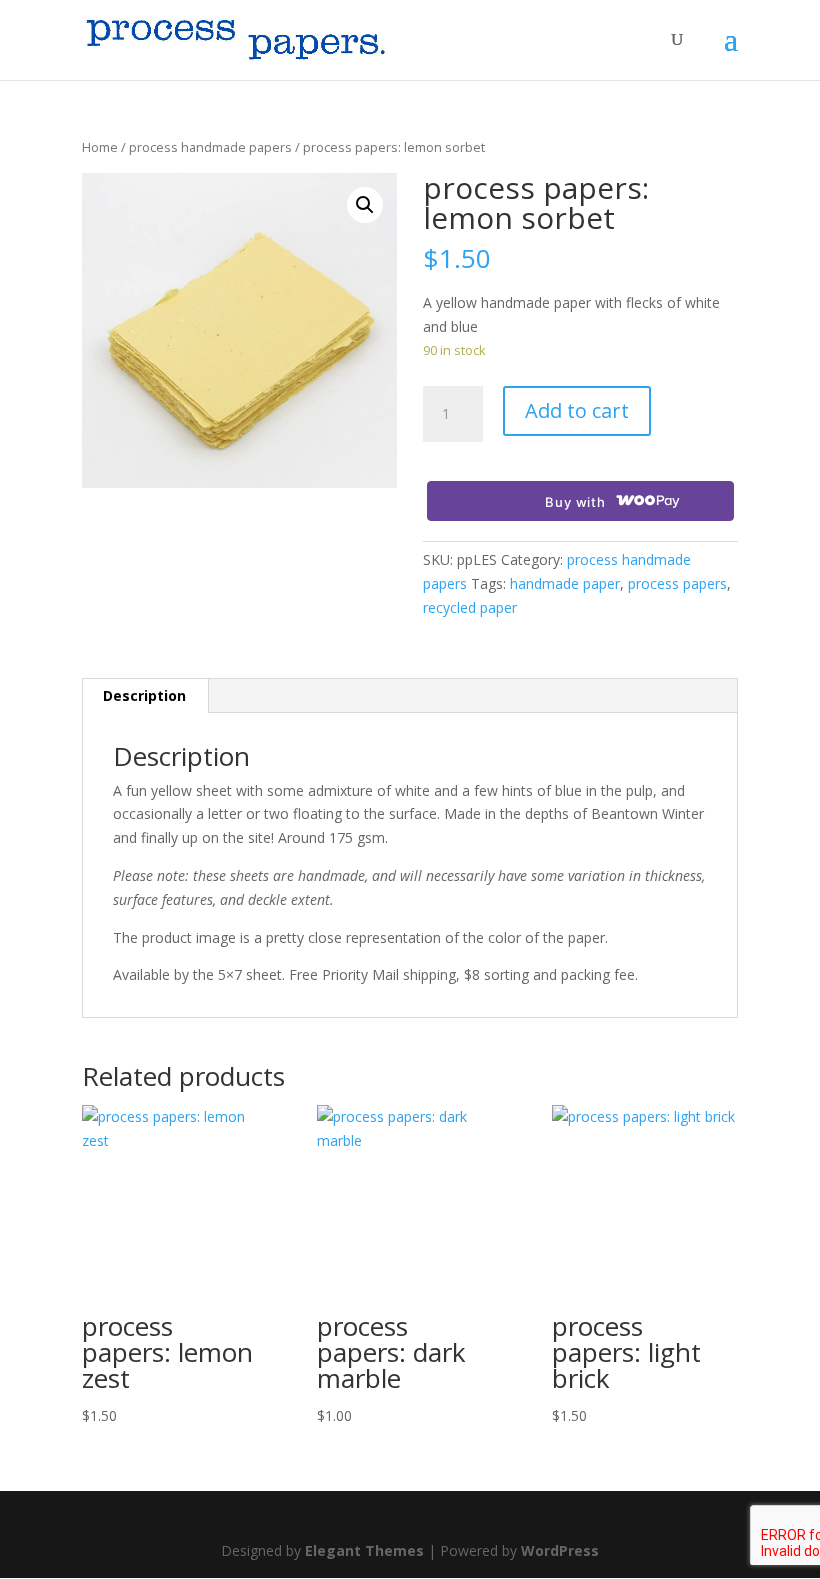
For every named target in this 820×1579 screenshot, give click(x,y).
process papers (677, 583)
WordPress (560, 1550)
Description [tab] (144, 695)
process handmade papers (210, 147)
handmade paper (565, 583)
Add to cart (577, 410)
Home (100, 147)
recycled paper (470, 607)
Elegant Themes (364, 1550)
